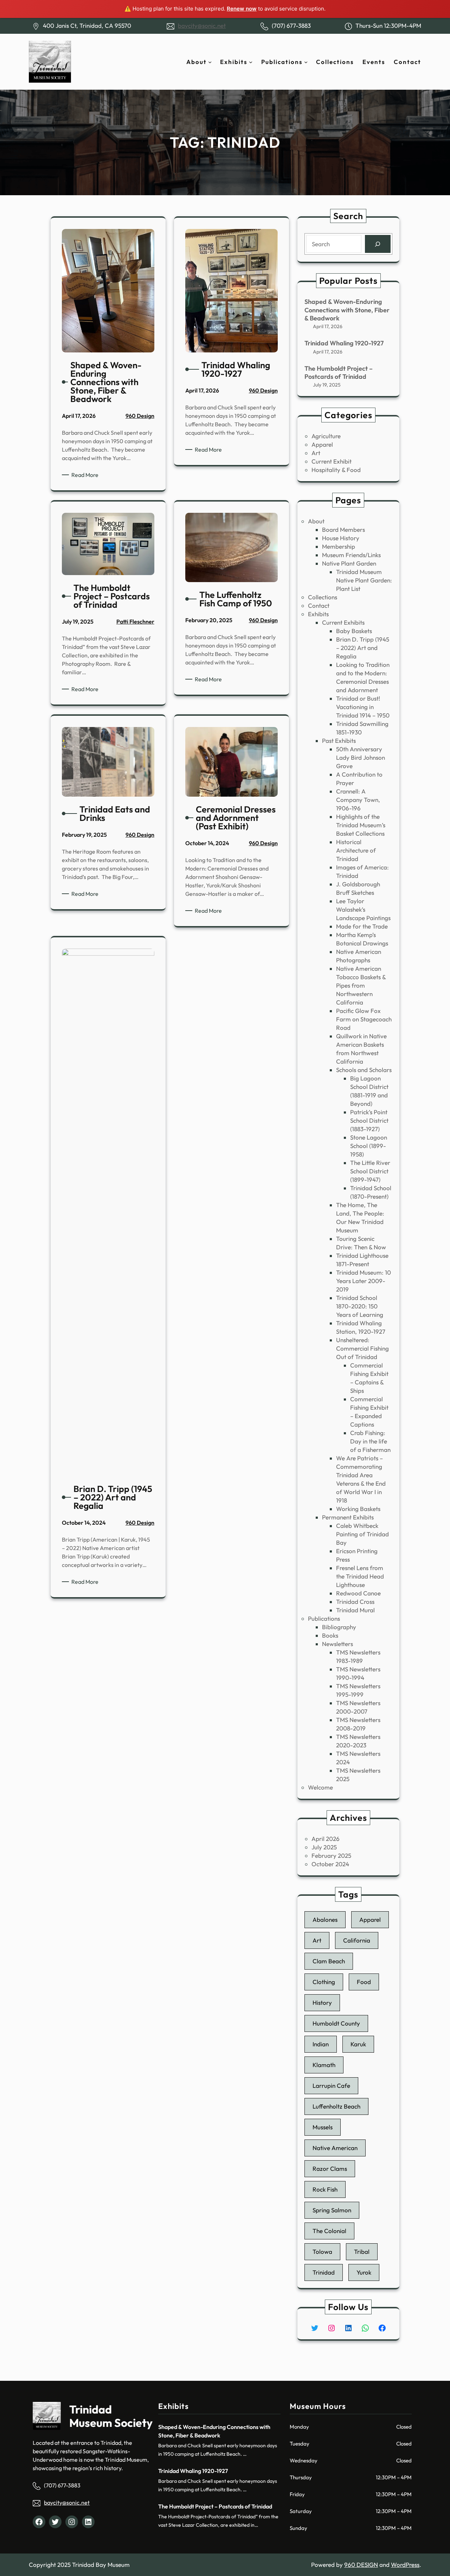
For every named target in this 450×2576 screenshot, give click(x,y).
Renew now (242, 9)
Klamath (324, 2065)
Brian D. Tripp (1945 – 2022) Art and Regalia (363, 648)
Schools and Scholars (364, 1070)
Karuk (358, 2044)
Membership (339, 546)
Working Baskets (358, 1509)
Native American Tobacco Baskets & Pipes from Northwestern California (361, 985)
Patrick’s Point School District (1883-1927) (369, 1120)
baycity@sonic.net (202, 25)
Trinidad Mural (355, 1610)
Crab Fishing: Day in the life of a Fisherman (370, 1441)
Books (330, 1635)
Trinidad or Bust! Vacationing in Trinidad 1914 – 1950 (363, 707)
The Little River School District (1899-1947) (370, 1171)
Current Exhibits (343, 622)
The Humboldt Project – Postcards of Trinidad (339, 372)
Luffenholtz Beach (336, 2106)
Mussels (323, 2127)
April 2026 (326, 1839)
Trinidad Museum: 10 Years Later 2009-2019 (364, 1281)
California (357, 1940)
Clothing (324, 1982)
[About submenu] (210, 62)
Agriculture (326, 436)
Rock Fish (325, 2189)
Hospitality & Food (336, 470)
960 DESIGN (361, 2565)
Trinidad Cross (355, 1602)
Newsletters (337, 1644)
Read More (86, 475)
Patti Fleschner (135, 621)
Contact (319, 605)
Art (316, 453)
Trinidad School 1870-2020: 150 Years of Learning (360, 1306)
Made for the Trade (362, 926)
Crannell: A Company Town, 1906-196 (358, 800)
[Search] (378, 244)
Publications (324, 1618)
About (316, 521)
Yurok (364, 2272)
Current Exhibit (332, 461)
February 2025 (331, 1856)
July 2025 (324, 1847)
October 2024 (330, 1864)
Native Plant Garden (349, 563)
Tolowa (322, 2252)
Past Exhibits (339, 741)
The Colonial (329, 2231)
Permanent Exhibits (348, 1517)
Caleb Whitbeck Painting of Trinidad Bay (362, 1534)
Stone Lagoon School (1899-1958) (369, 1146)
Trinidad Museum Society (111, 2416)
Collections (323, 597)
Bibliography (339, 1627)
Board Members (343, 530)
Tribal (362, 2252)
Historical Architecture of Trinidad (356, 850)
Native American (335, 2148)
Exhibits (318, 614)
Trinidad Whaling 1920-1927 (344, 343)
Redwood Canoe (358, 1593)
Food (364, 1982)
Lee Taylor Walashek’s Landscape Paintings (363, 909)
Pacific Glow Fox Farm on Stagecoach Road (364, 1019)
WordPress (405, 2565)
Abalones (325, 1920)
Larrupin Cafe (331, 2086)
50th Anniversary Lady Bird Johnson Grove (361, 757)
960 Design (140, 416)
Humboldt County (336, 2023)
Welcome (320, 1787)
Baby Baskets (354, 631)
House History (341, 538)
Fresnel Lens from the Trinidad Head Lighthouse (360, 1576)
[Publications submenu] (306, 62)
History (322, 2003)
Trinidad (324, 2272)
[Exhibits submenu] (251, 62)
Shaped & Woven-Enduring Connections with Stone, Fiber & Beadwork (347, 310)
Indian (321, 2044)
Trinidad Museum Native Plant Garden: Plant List (364, 580)
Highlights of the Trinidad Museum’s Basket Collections (361, 825)
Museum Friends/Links (351, 555)
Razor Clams (330, 2169)
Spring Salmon (332, 2210)
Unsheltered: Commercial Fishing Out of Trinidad (362, 1348)
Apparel (322, 444)
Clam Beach (329, 1961)
